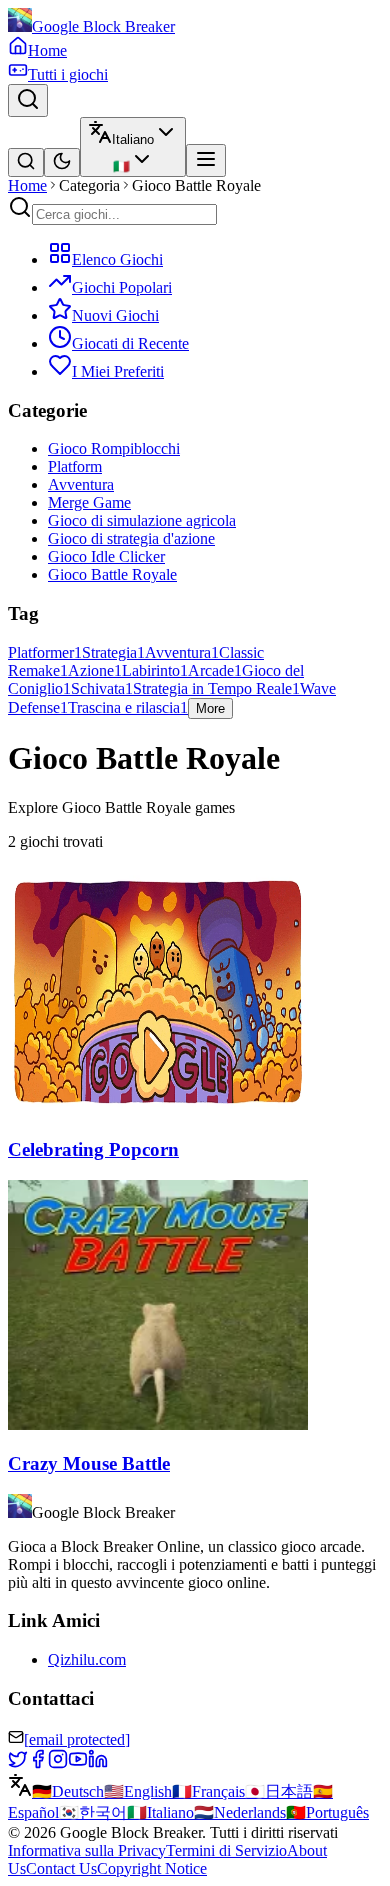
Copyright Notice (152, 1868)
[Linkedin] (98, 1763)
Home (27, 185)
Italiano (160, 1812)
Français (208, 1791)
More (210, 708)
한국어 (93, 1812)
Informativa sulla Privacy (87, 1850)
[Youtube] (78, 1763)
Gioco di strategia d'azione (131, 538)
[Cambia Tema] (62, 162)
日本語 (279, 1791)
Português (327, 1812)
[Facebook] (38, 1763)
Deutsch (68, 1791)
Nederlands (240, 1812)
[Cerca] (28, 100)
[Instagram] (58, 1763)
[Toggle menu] (206, 160)
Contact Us (61, 1868)
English (138, 1791)
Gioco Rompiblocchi (114, 448)
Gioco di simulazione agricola (142, 520)
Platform (75, 466)
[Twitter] (18, 1763)
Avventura (81, 484)
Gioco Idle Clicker (106, 556)
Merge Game (89, 502)
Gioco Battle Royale (112, 574)
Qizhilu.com (87, 1659)
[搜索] (26, 162)
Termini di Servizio (226, 1850)
